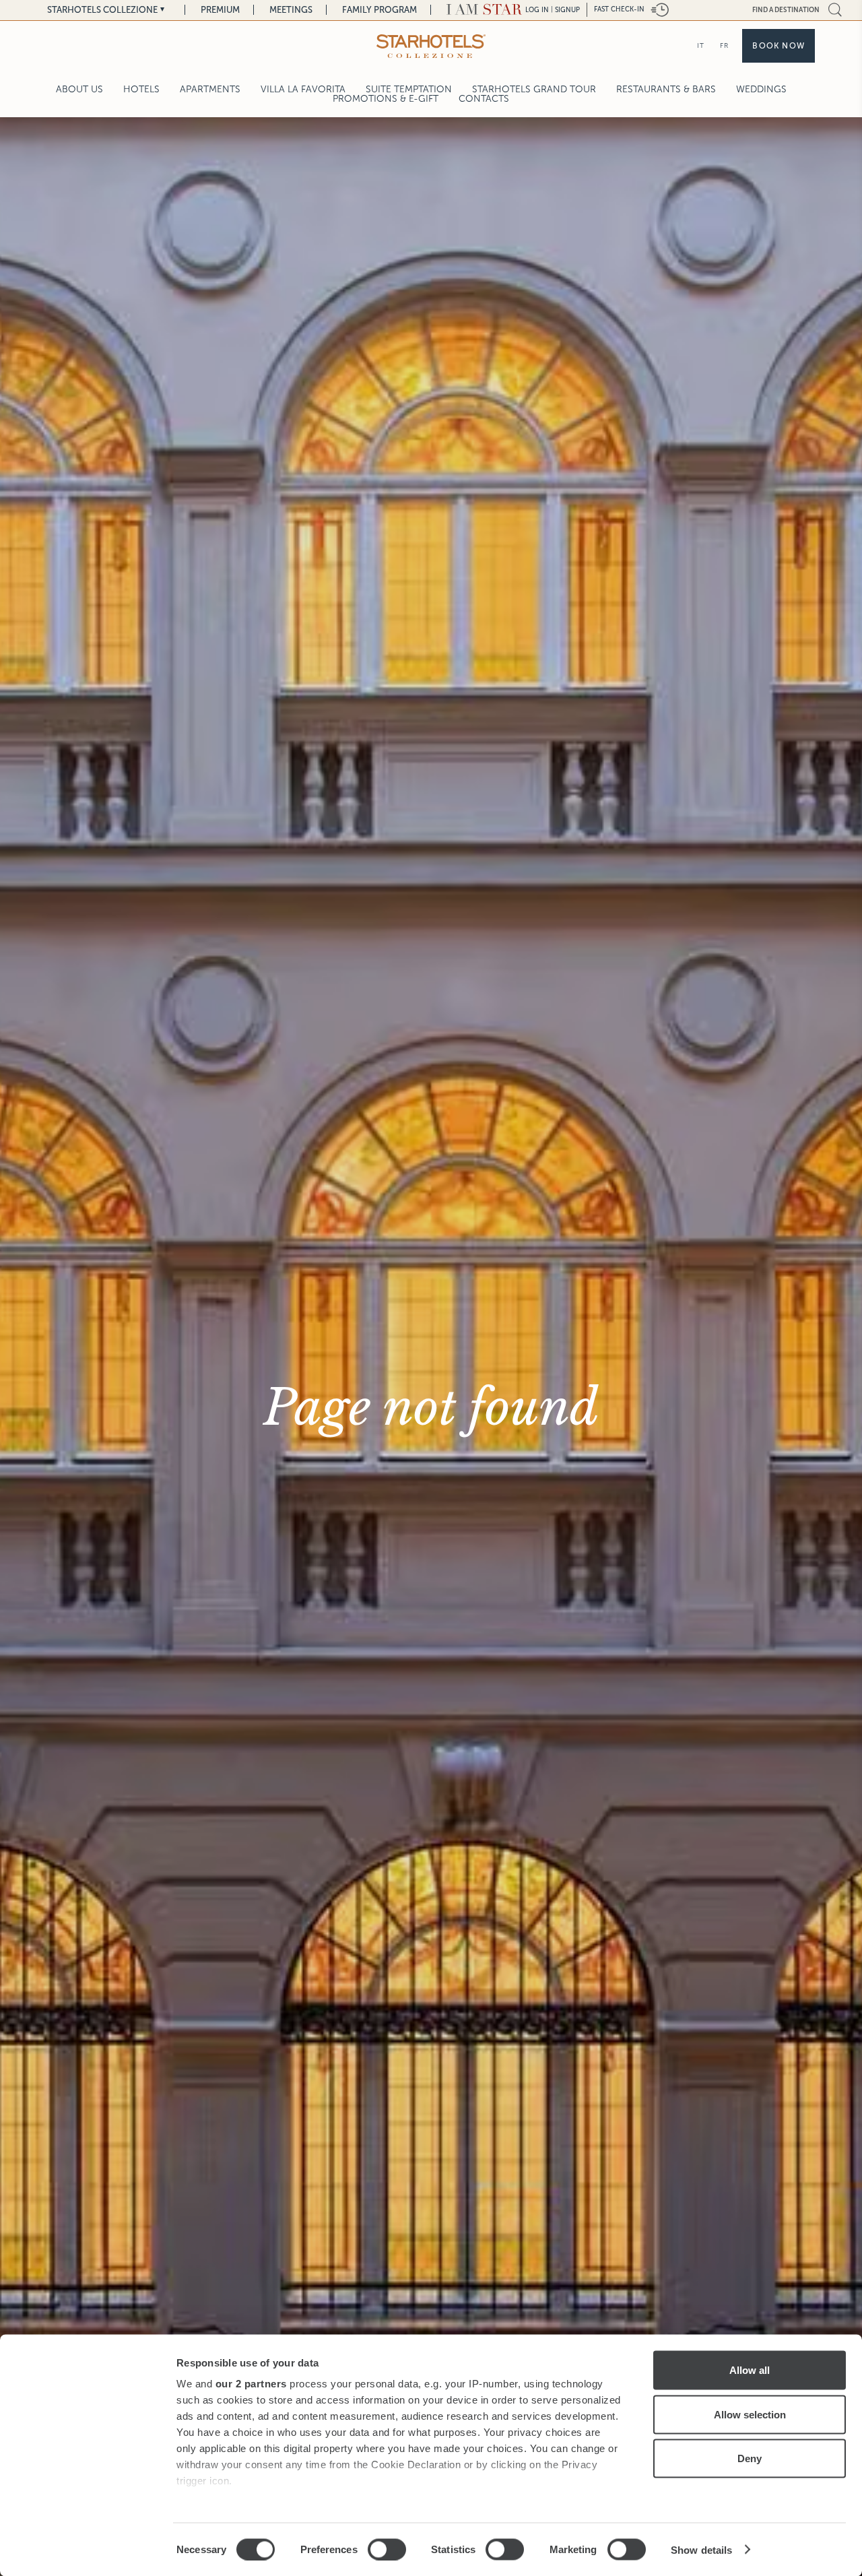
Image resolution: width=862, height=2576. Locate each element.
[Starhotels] (431, 46)
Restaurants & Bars (666, 89)
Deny (750, 2458)
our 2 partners (251, 2384)
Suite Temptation (409, 89)
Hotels (141, 89)
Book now (778, 46)
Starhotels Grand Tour (534, 89)
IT (701, 45)
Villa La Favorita (303, 89)
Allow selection (750, 2414)
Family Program (379, 10)
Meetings (291, 10)
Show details (701, 2549)
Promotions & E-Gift (386, 99)
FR (724, 45)
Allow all (750, 2370)
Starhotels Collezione (102, 10)
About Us (79, 89)
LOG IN (537, 10)
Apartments (210, 89)
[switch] (387, 2549)
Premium (220, 10)
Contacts (484, 99)
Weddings (761, 89)
